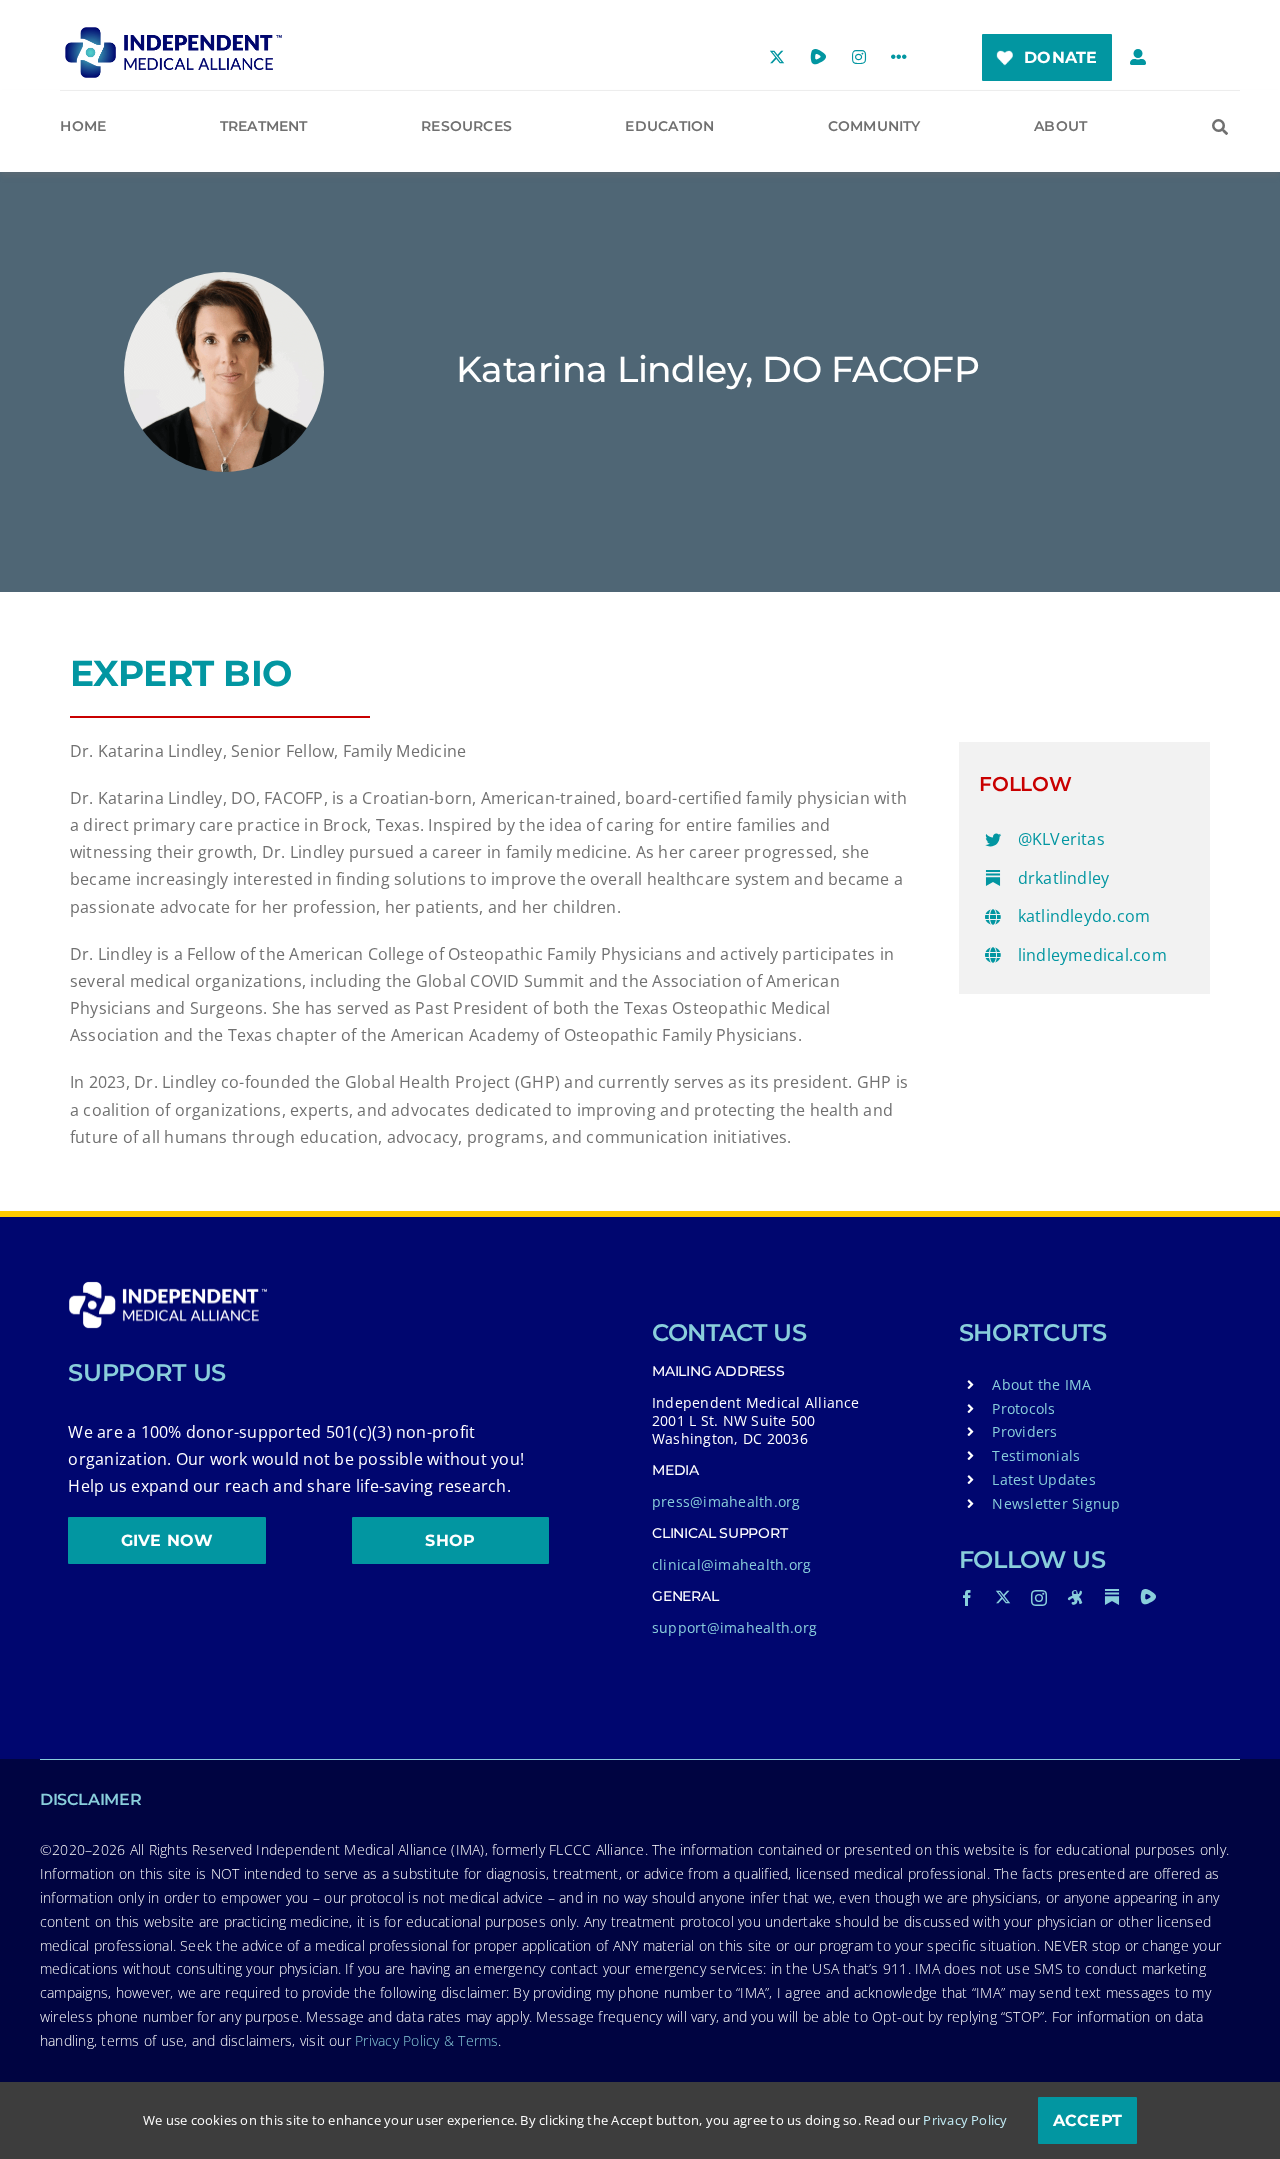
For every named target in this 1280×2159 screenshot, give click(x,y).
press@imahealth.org (726, 1501)
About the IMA (1041, 1384)
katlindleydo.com (1084, 916)
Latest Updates (1043, 1479)
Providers (1024, 1431)
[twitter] (1003, 1597)
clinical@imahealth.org (731, 1564)
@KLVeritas (1061, 839)
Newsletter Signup (1056, 1503)
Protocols (1023, 1408)
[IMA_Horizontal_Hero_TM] (173, 34)
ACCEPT (1087, 2120)
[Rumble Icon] (1148, 1597)
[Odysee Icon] (1076, 1597)
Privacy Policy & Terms (426, 2040)
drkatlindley (1064, 878)
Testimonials (1036, 1455)
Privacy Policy (965, 2120)
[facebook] (967, 1598)
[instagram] (1039, 1598)
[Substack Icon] (1112, 1597)
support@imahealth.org (734, 1627)
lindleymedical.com (1092, 955)
